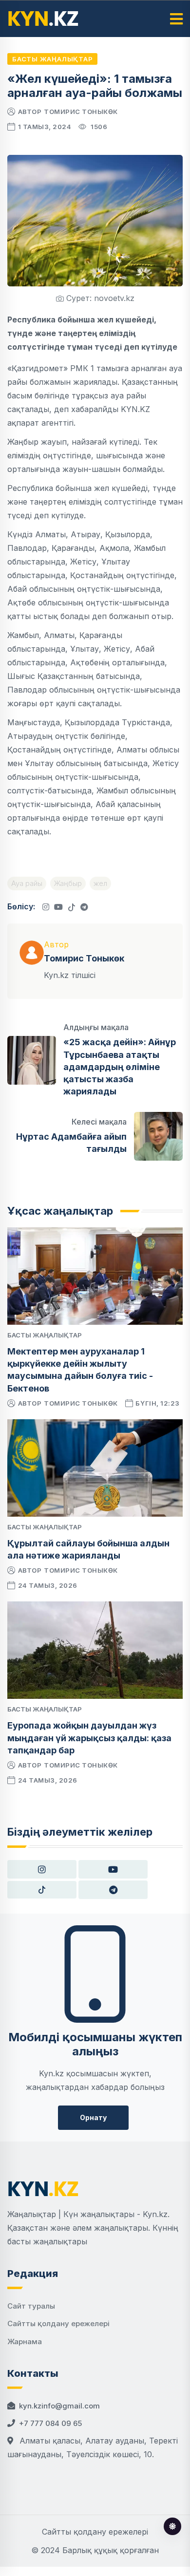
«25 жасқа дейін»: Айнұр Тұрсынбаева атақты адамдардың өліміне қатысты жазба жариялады (120, 1067)
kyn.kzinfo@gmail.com (59, 2406)
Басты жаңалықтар (52, 59)
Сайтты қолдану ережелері (58, 2323)
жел (100, 883)
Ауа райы (27, 883)
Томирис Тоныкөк (81, 112)
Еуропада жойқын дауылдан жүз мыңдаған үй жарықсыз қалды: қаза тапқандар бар (89, 1738)
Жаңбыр (68, 883)
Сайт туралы (31, 2306)
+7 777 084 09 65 (50, 2423)
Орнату (93, 2117)
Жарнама (25, 2341)
